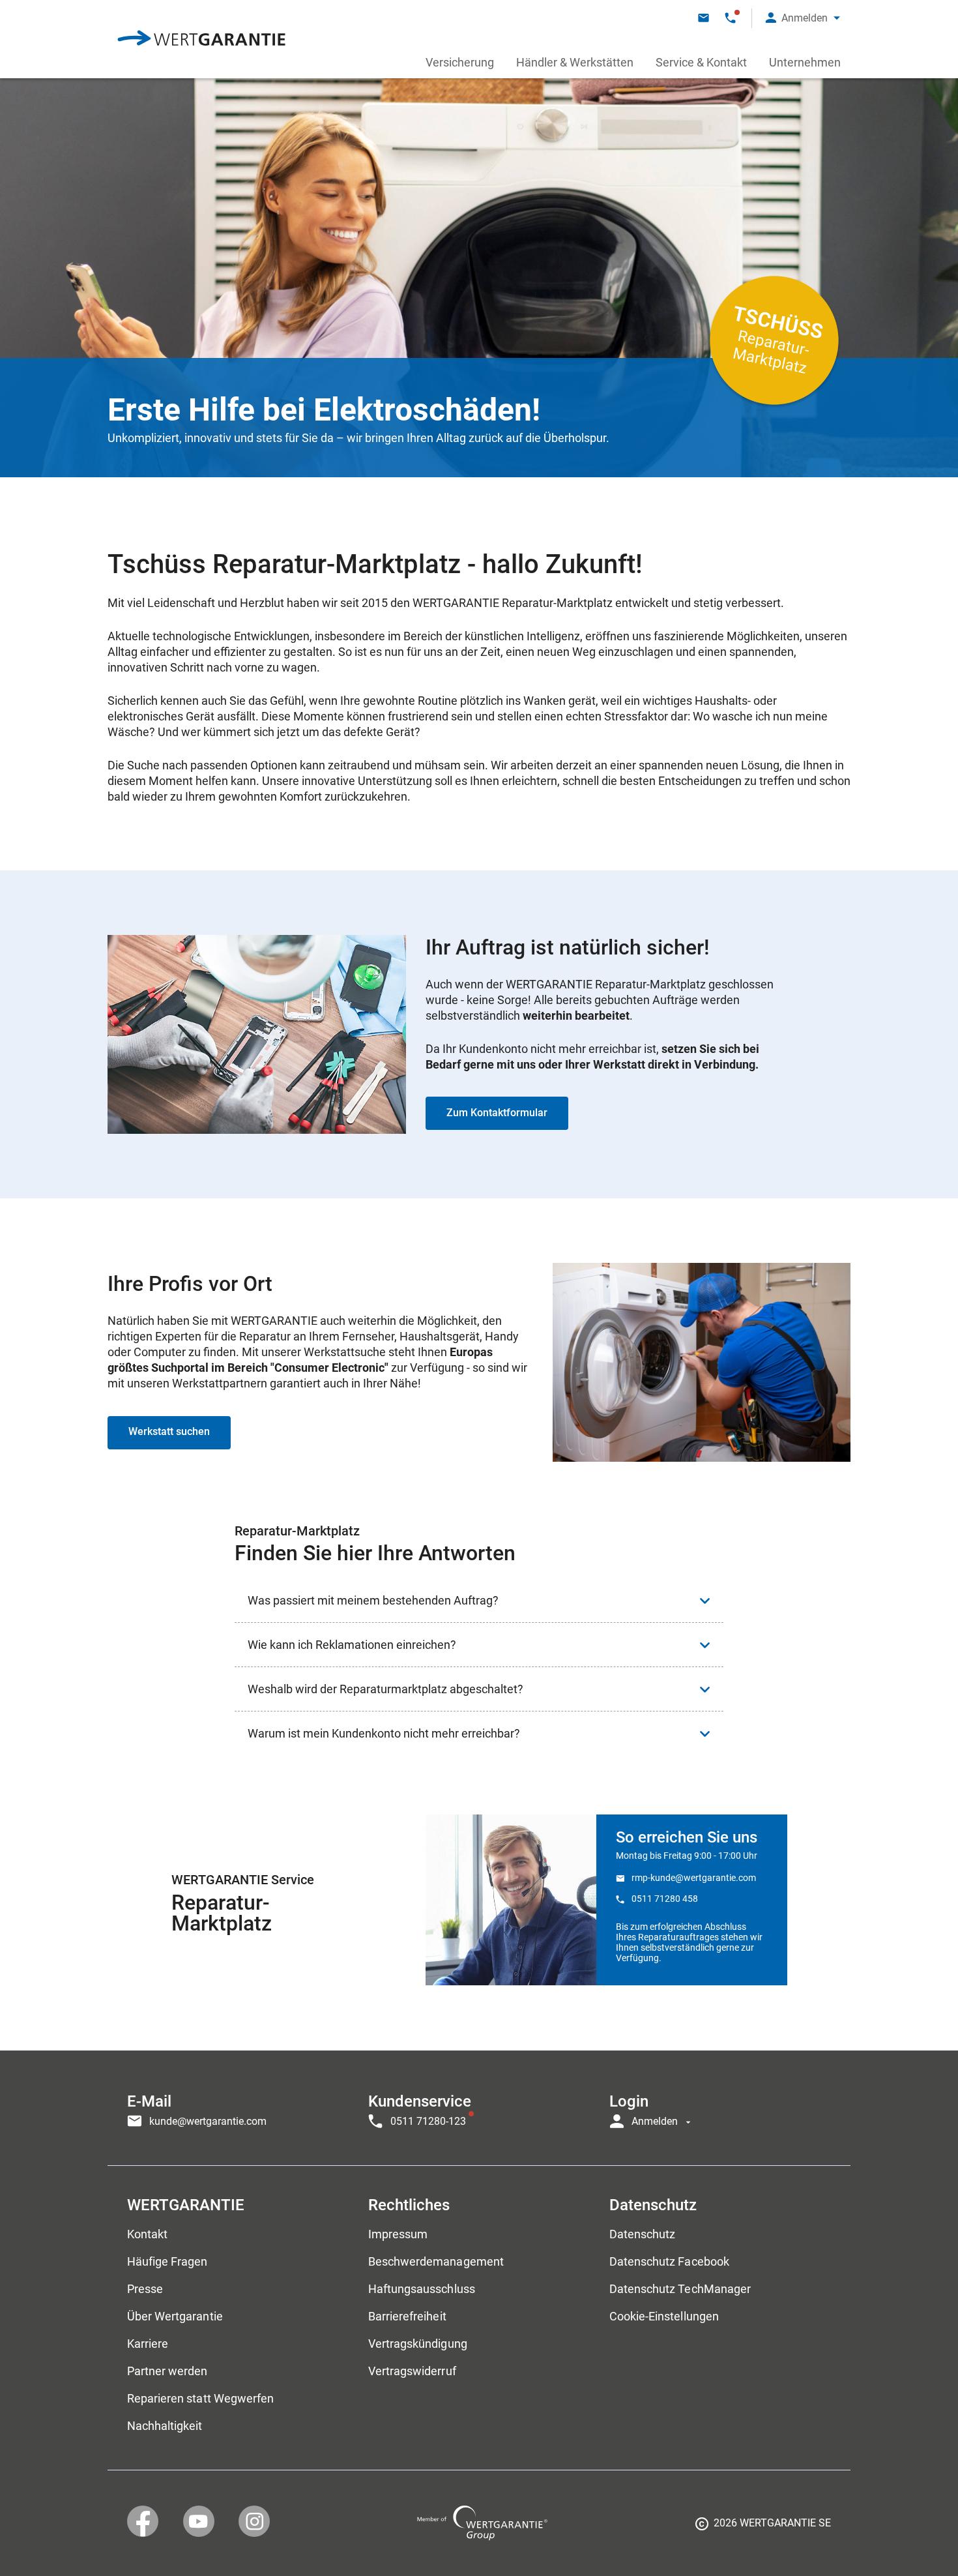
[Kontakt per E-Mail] (704, 18)
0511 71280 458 (665, 1899)
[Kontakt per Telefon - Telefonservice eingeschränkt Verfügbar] (730, 18)
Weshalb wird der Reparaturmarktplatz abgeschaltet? (385, 1689)
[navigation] (479, 2108)
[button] (803, 18)
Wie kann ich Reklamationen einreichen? (352, 1645)
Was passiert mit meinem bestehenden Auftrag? (373, 1600)
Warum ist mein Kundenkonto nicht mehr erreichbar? (384, 1733)
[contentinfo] (763, 2528)
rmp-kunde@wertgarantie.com (694, 1878)
